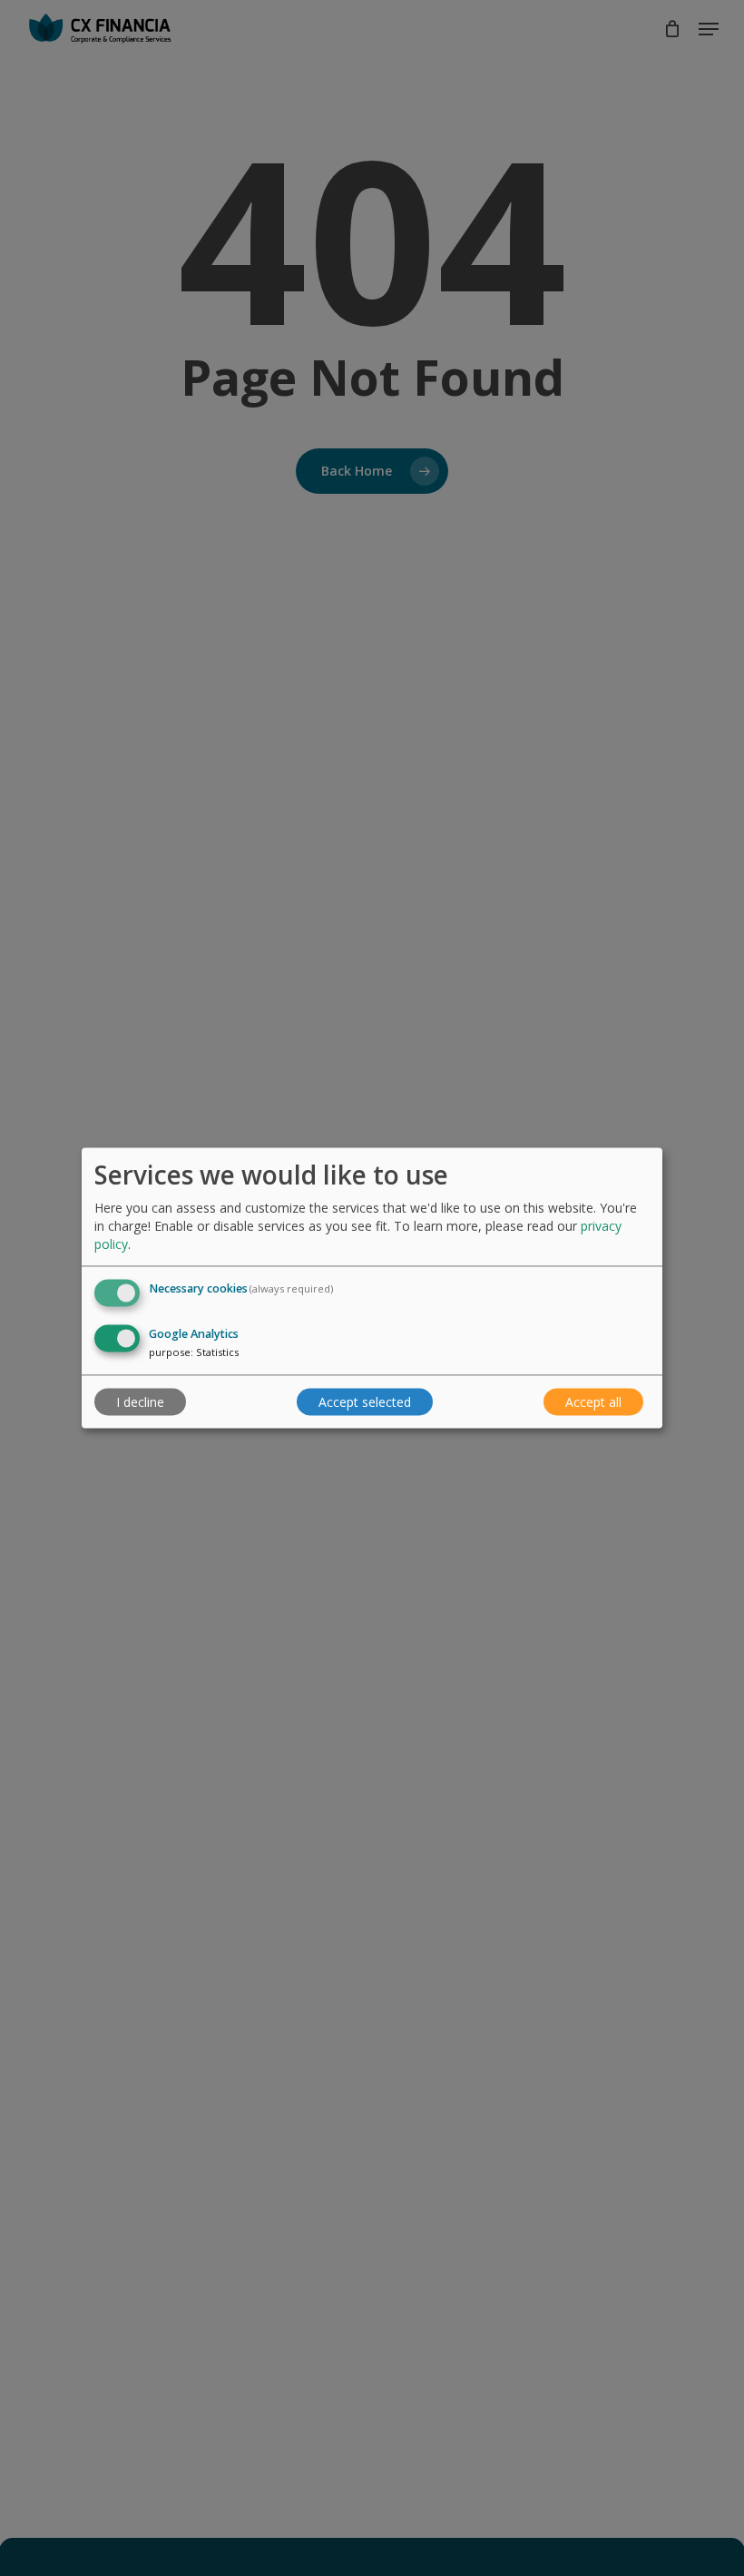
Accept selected (365, 1402)
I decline (140, 1402)
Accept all (593, 1402)
